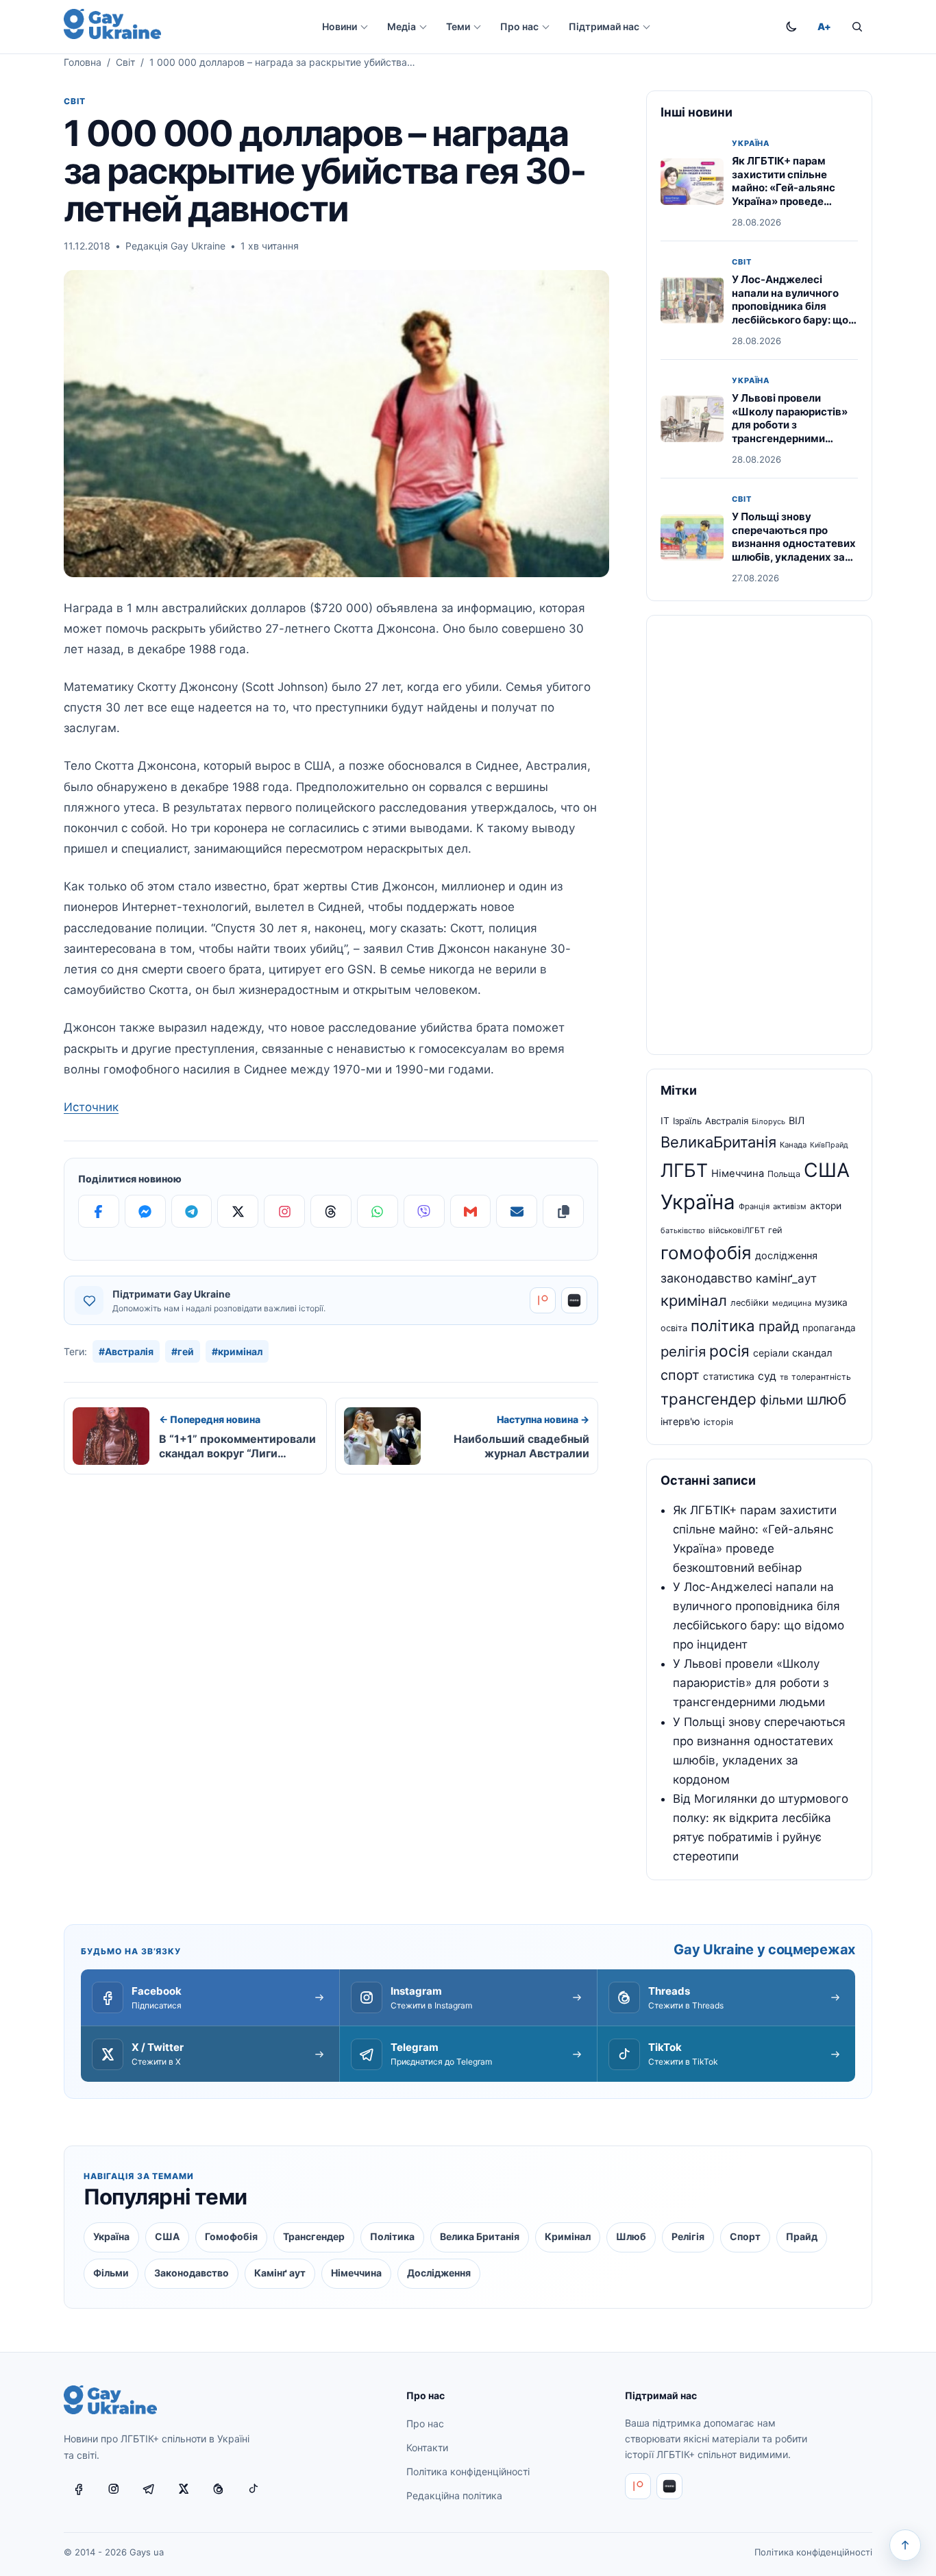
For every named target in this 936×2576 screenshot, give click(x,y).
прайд (779, 1326)
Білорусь (768, 1121)
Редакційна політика (454, 2495)
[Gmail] (471, 1211)
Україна (751, 144)
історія (718, 1422)
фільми (781, 1400)
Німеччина (738, 1174)
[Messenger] (145, 1211)
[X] (238, 1211)
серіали (771, 1353)
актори (826, 1206)
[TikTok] (254, 2489)
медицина (792, 1303)
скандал (812, 1353)
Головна (83, 62)
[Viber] (424, 1211)
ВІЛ (797, 1121)
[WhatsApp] (378, 1211)
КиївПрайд (829, 1145)
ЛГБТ (684, 1170)
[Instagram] (284, 1211)
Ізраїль (687, 1121)
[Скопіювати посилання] (563, 1211)
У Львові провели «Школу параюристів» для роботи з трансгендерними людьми (790, 425)
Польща (784, 1174)
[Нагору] (905, 2545)
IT (665, 1121)
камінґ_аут (786, 1278)
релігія (683, 1351)
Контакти (427, 2447)
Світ (125, 62)
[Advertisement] (759, 835)
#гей (183, 1351)
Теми (458, 26)
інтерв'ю (680, 1421)
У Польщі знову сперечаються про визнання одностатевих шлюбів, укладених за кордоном (794, 543)
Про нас (519, 26)
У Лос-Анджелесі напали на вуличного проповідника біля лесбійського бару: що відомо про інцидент (790, 306)
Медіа (402, 26)
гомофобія (706, 1253)
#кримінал (237, 1351)
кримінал (694, 1300)
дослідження (786, 1256)
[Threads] (331, 1211)
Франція (754, 1206)
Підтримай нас (604, 26)
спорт (680, 1375)
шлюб (826, 1399)
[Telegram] (192, 1211)
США (827, 1170)
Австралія (727, 1121)
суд (767, 1376)
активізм (790, 1206)
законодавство (706, 1278)
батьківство (683, 1230)
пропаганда (829, 1328)
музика (831, 1302)
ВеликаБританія (718, 1142)
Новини (340, 26)
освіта (674, 1328)
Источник (91, 1107)
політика (723, 1326)
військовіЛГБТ (737, 1230)
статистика (729, 1376)
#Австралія (126, 1351)
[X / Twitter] (184, 2489)
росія (729, 1351)
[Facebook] (99, 1211)
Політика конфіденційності (468, 2471)
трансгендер (709, 1399)
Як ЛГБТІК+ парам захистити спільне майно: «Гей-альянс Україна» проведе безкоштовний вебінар (790, 187)
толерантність (821, 1377)
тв (784, 1377)
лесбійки (750, 1303)
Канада (793, 1145)
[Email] (517, 1211)
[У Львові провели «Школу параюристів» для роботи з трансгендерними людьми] (692, 419)
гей (775, 1230)
